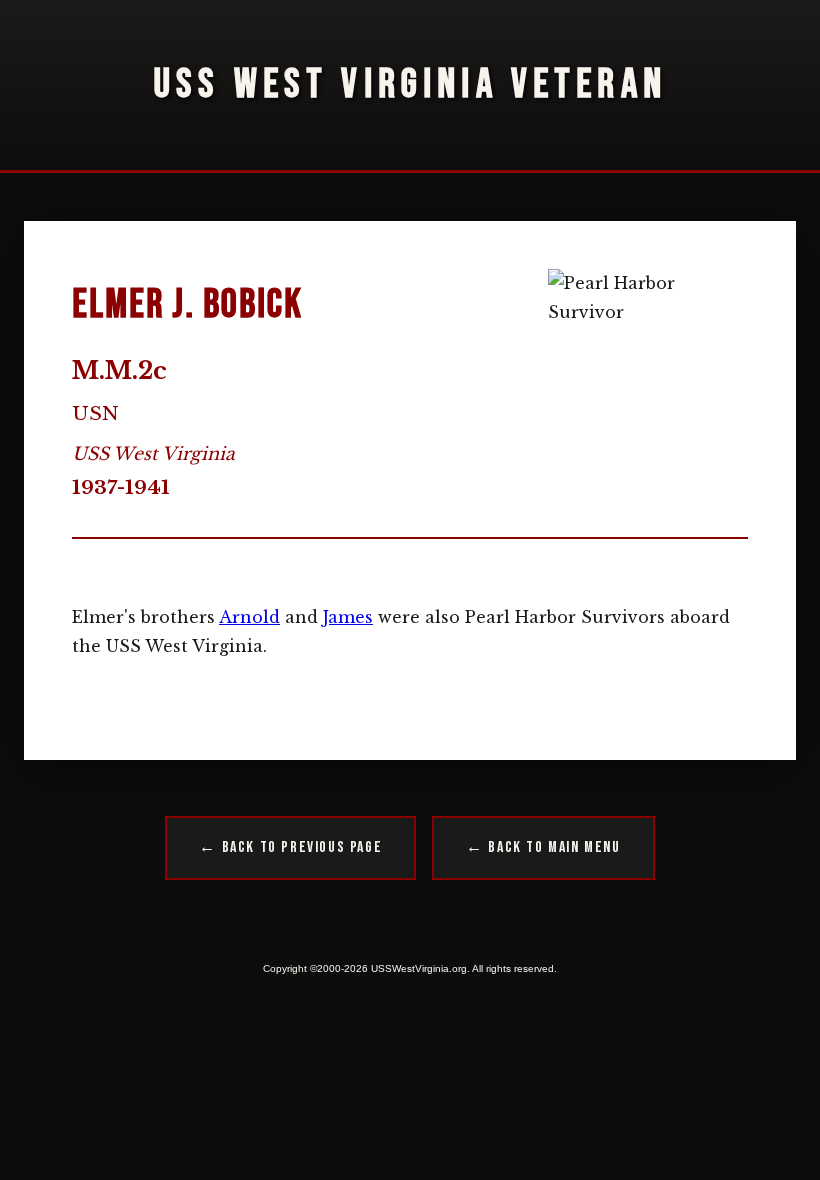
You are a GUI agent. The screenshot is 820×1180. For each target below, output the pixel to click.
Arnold (249, 617)
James (348, 617)
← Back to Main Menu (543, 847)
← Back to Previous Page (290, 847)
